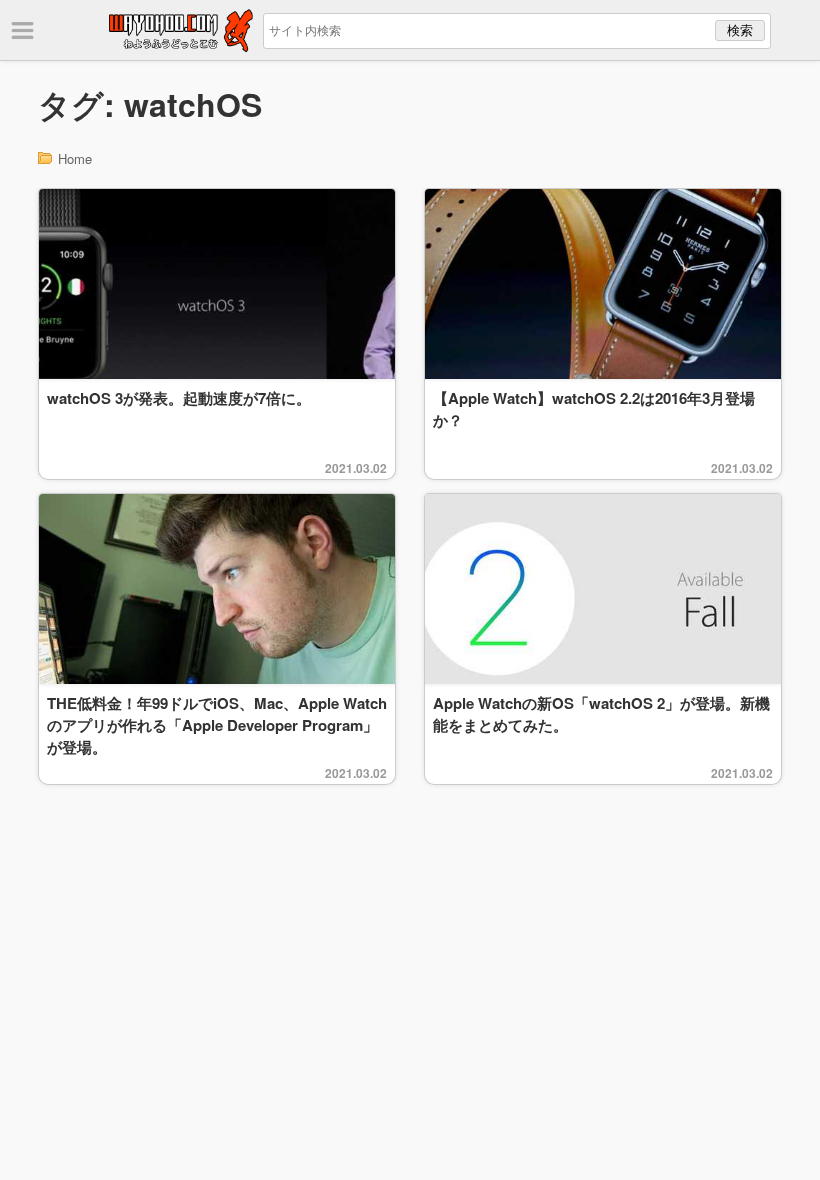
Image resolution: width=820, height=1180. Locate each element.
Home (75, 158)
